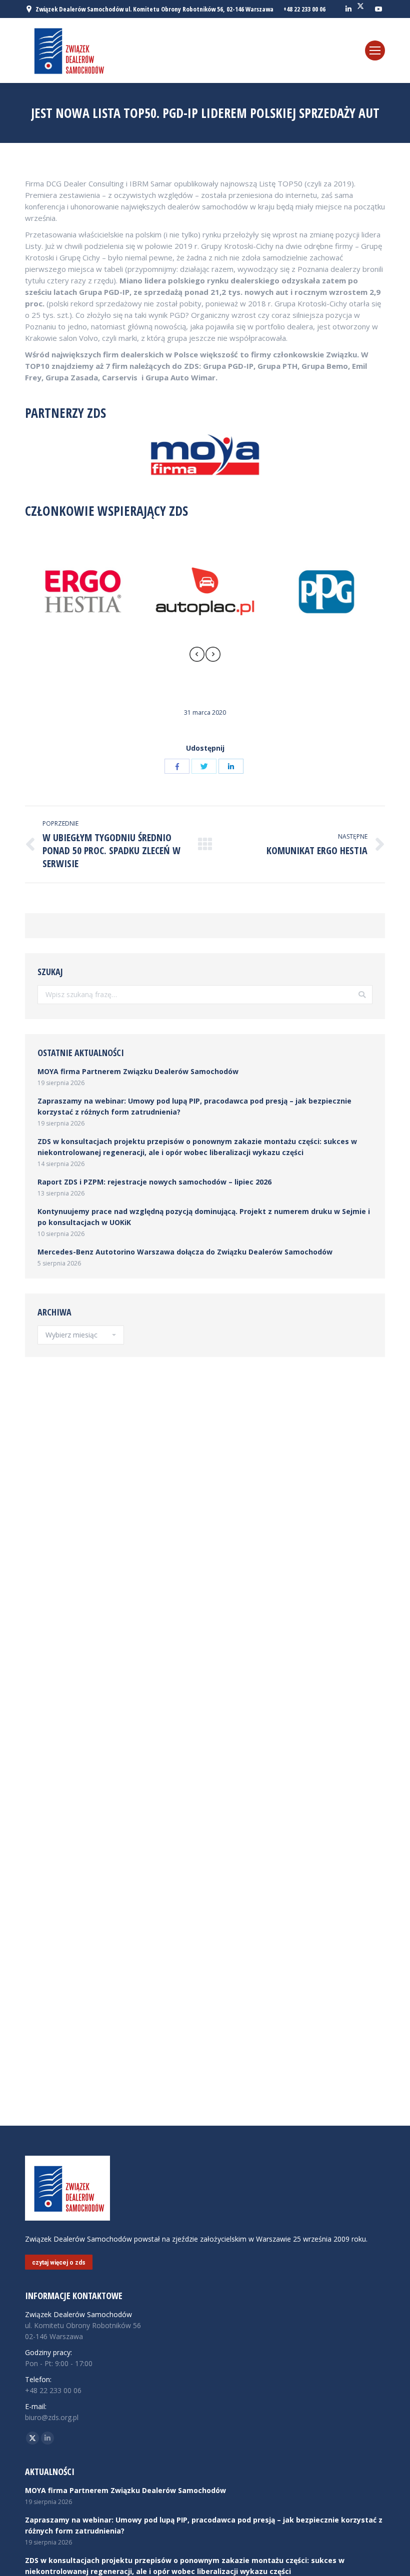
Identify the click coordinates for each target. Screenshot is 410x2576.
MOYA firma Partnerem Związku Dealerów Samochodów (138, 1071)
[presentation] (197, 656)
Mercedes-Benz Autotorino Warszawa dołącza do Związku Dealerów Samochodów (185, 1252)
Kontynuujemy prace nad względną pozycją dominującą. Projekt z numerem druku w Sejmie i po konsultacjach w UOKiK (204, 1217)
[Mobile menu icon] (375, 50)
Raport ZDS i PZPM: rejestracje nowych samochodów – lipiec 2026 (154, 1182)
